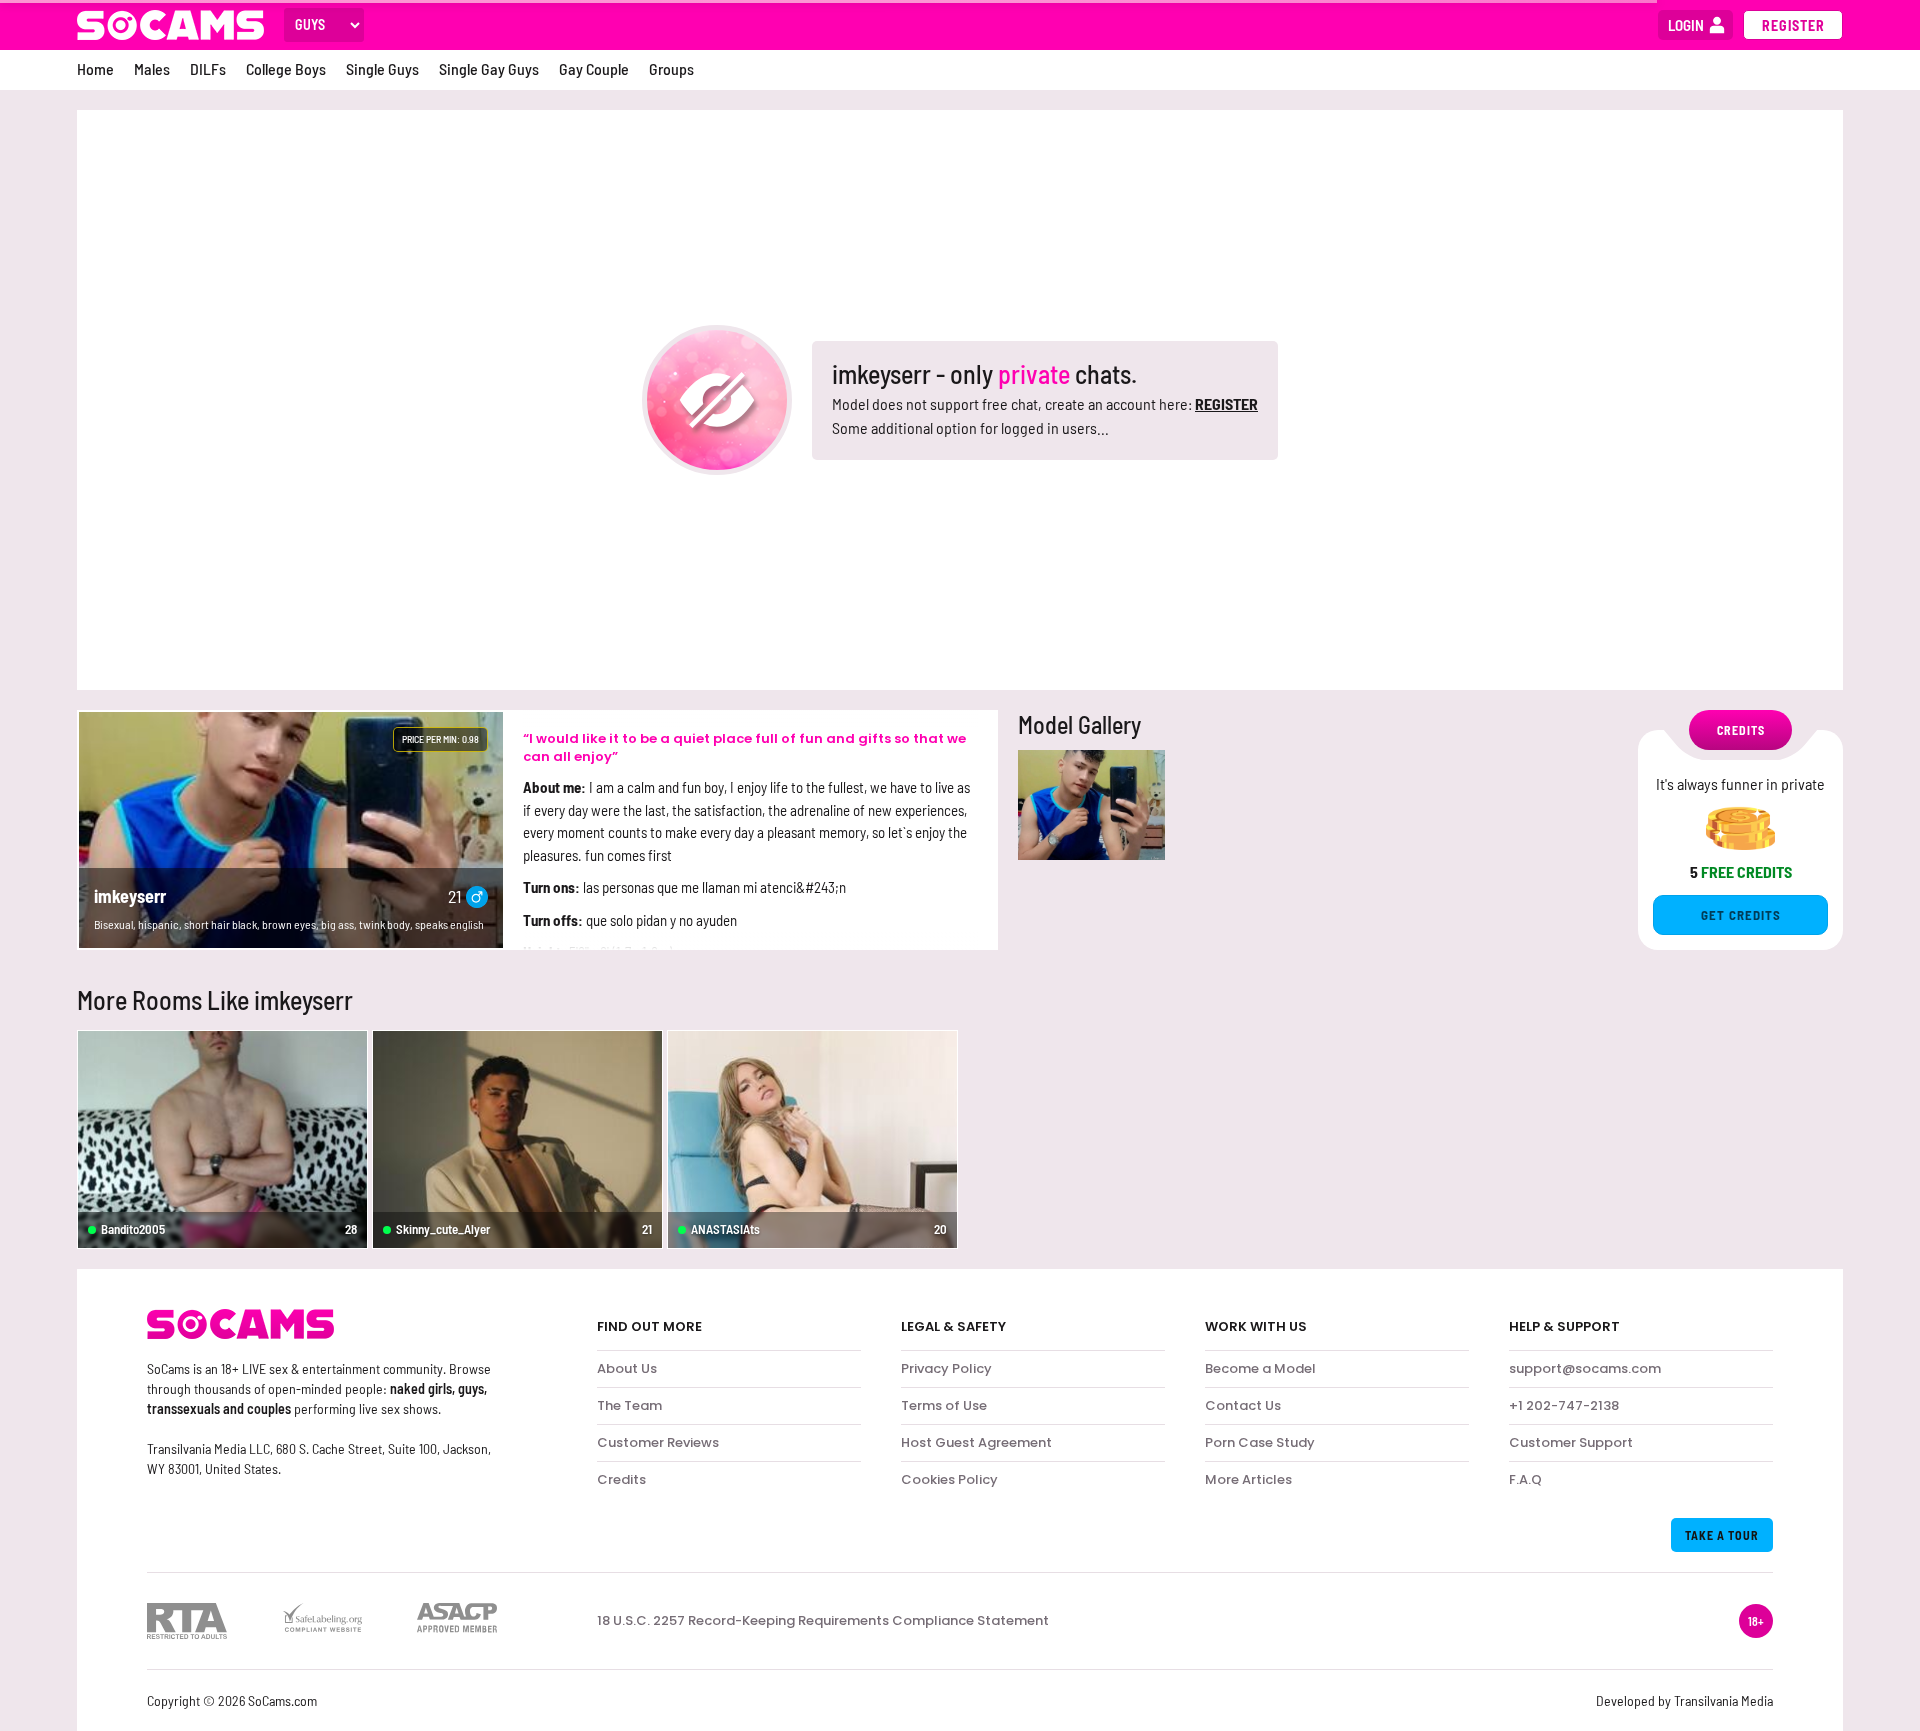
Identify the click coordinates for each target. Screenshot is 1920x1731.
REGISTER (1226, 403)
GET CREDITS (1741, 915)
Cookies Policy (949, 1479)
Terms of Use (944, 1405)
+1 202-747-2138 (1564, 1405)
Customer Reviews (658, 1442)
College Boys (286, 68)
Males (152, 68)
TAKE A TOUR (1722, 1535)
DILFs (208, 68)
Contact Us (1243, 1405)
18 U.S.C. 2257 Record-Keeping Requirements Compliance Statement (823, 1621)
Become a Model (1260, 1368)
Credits (621, 1479)
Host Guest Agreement (976, 1442)
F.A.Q (1525, 1479)
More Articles (1248, 1479)
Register (1793, 25)
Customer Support (1571, 1442)
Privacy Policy (946, 1368)
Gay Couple (594, 68)
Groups (671, 68)
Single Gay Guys (489, 68)
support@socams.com (1585, 1368)
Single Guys (382, 68)
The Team (629, 1405)
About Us (627, 1368)
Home (95, 68)
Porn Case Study (1260, 1442)
